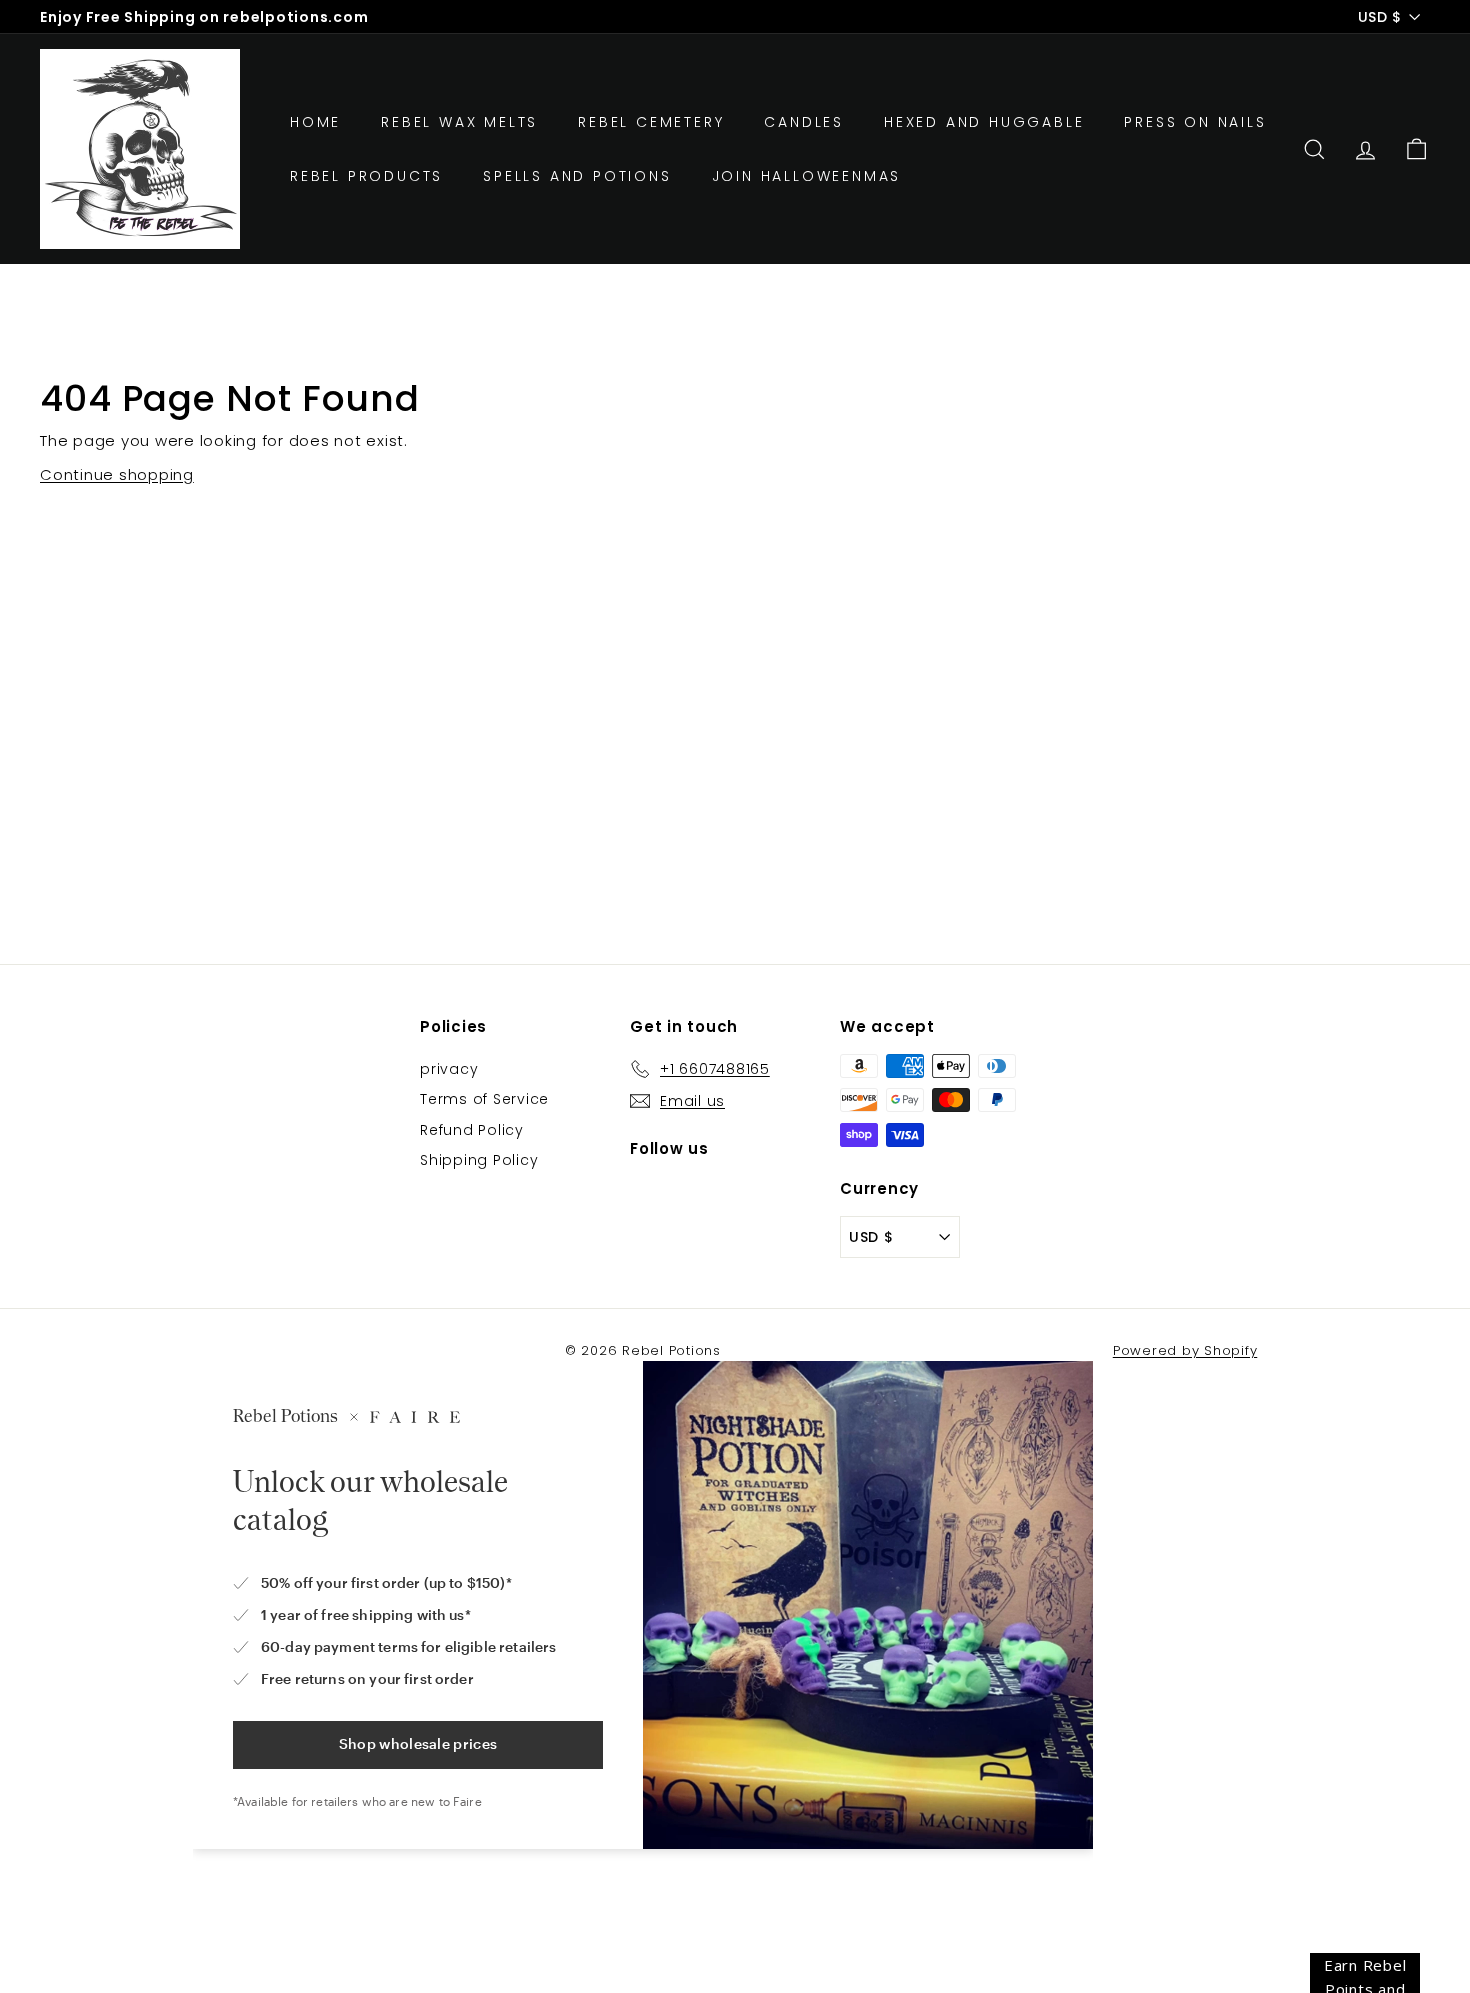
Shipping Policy (479, 1160)
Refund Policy (472, 1130)
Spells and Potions (577, 176)
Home (315, 122)
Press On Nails (1195, 122)
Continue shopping (117, 474)
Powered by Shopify (1185, 1350)
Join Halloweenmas (807, 176)
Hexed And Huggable (984, 122)
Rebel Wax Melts (459, 122)
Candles (804, 122)
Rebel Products (366, 176)
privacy (449, 1069)
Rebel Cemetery (651, 122)
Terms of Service (484, 1099)
